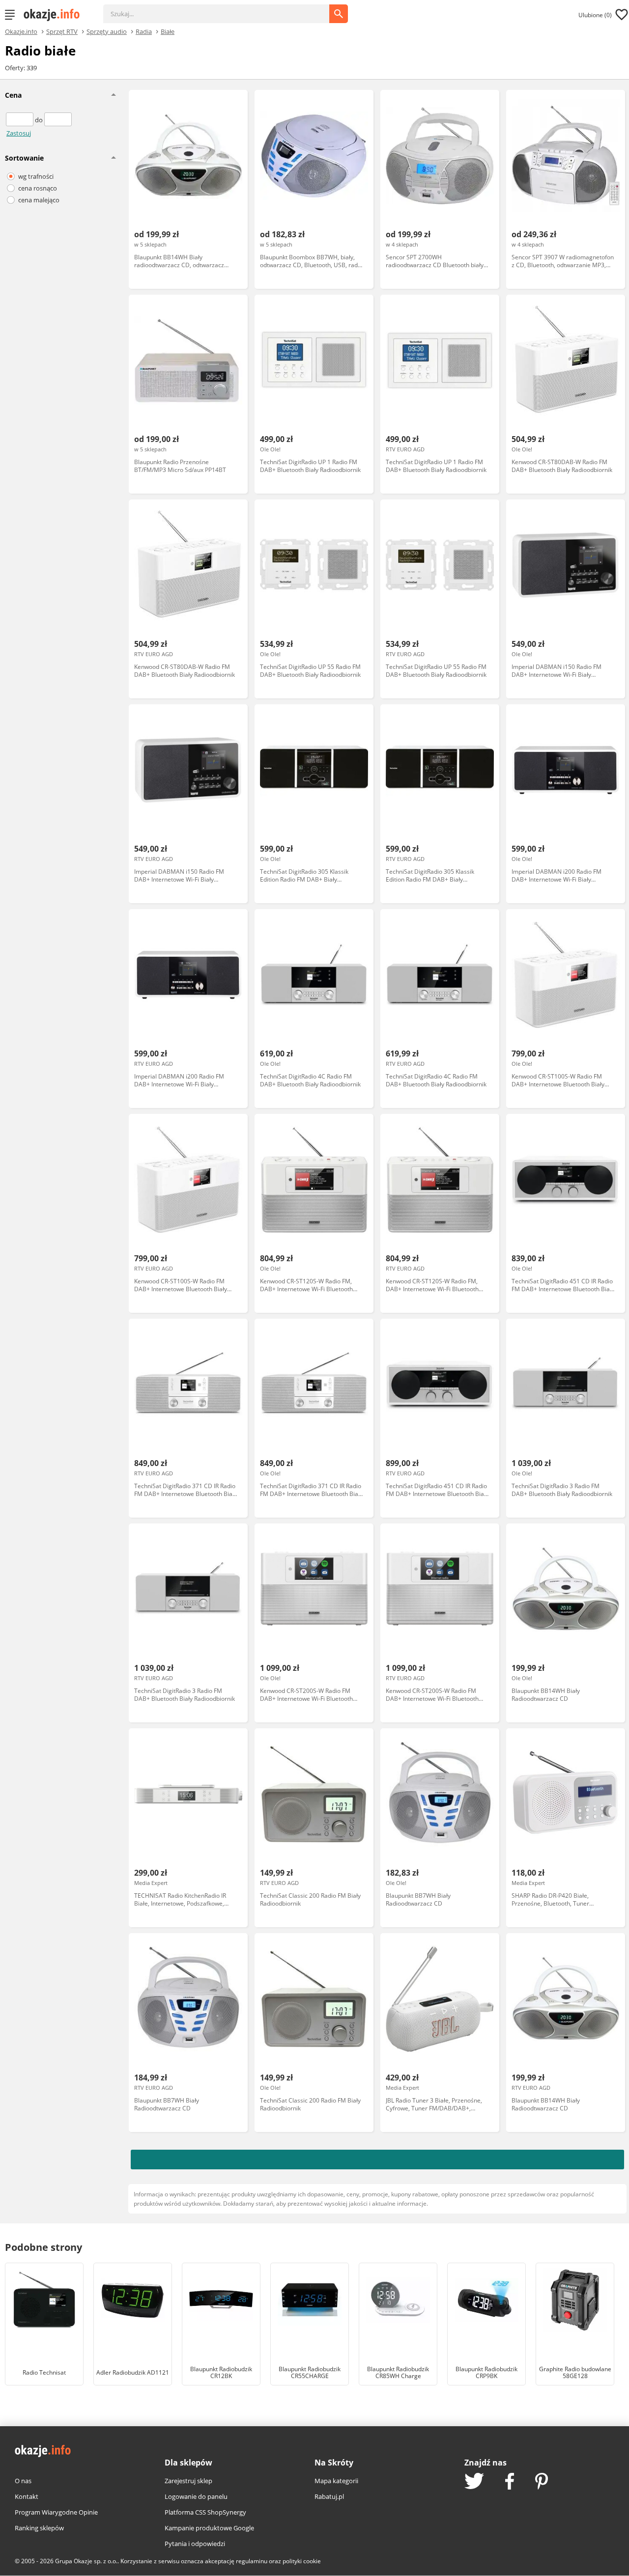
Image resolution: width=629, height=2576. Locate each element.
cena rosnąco (38, 188)
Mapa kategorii (336, 2481)
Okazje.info (21, 32)
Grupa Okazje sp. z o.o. (86, 2561)
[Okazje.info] (55, 15)
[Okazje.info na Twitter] (474, 2482)
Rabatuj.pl (329, 2496)
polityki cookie (302, 2561)
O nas (23, 2481)
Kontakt (27, 2496)
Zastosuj (19, 133)
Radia (144, 31)
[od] (20, 120)
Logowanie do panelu (196, 2496)
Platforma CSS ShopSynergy (205, 2512)
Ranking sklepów (39, 2528)
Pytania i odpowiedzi (195, 2544)
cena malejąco (39, 200)
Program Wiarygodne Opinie (56, 2512)
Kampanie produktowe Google (209, 2528)
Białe (168, 31)
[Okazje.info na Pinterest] (542, 2482)
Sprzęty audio (107, 31)
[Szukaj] (224, 9)
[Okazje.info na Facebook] (510, 2482)
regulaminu (252, 2561)
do (40, 120)
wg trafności (36, 176)
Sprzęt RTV (62, 31)
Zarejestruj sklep (188, 2481)
